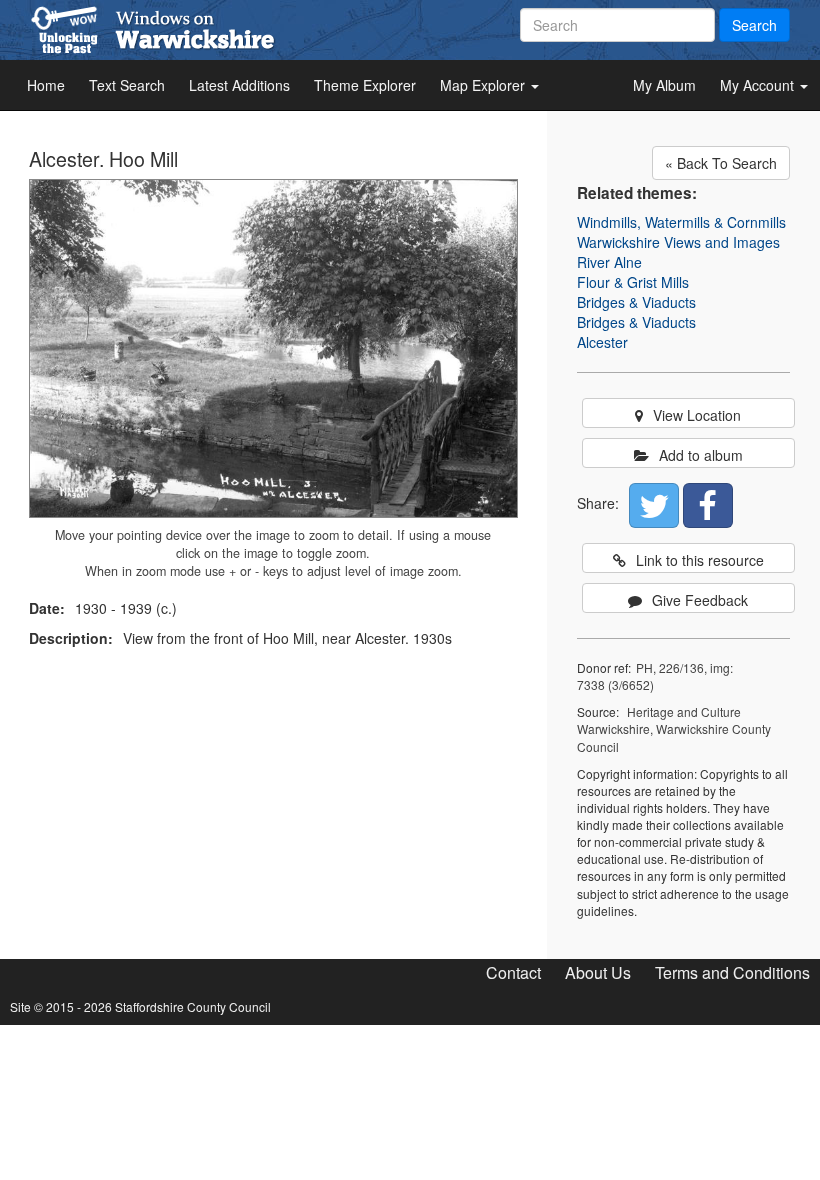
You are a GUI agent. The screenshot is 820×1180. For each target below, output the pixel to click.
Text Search (127, 85)
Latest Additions (239, 85)
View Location (697, 415)
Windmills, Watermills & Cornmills (681, 222)
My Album (664, 85)
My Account (759, 85)
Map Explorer (484, 85)
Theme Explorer (365, 85)
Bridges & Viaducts (636, 302)
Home (46, 85)
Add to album (701, 455)
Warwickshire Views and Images (678, 242)
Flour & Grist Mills (633, 282)
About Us (598, 972)
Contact (513, 972)
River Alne (609, 262)
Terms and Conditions (732, 972)
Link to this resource (700, 560)
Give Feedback (700, 600)
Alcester (602, 342)
